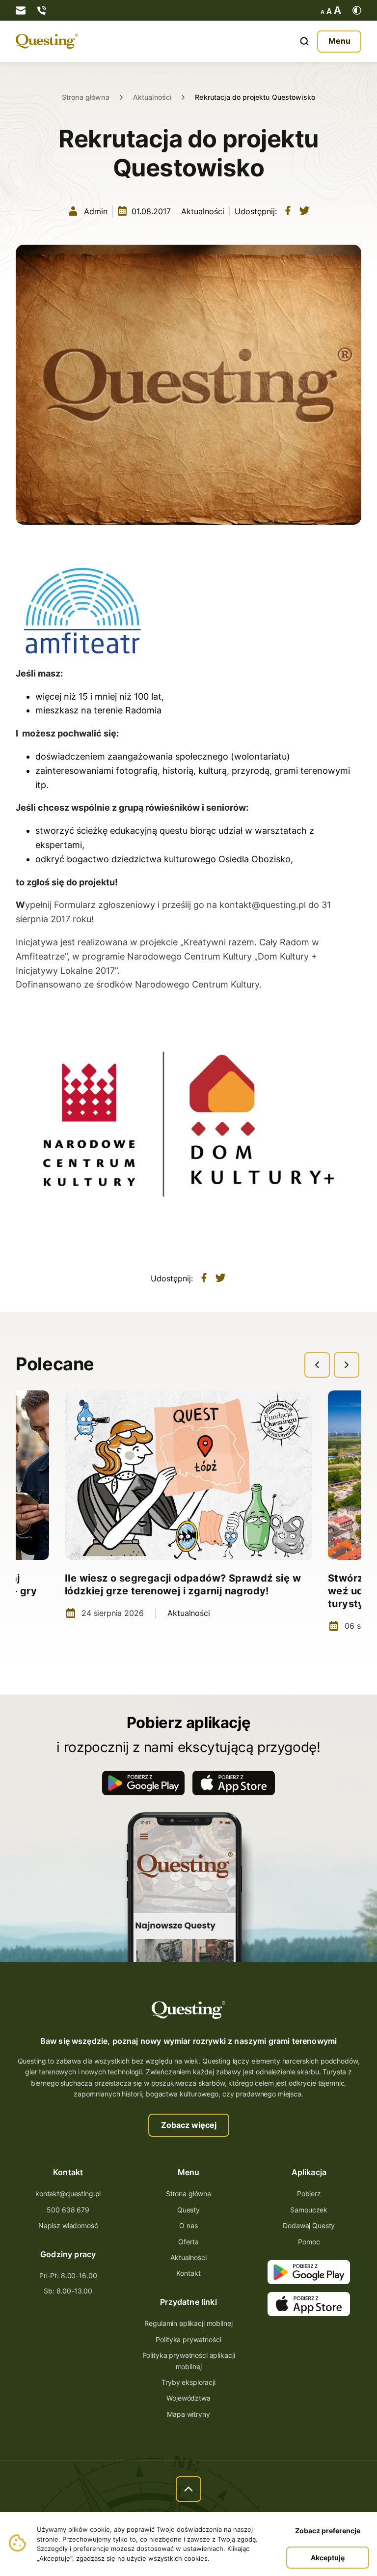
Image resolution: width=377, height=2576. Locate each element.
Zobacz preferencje (328, 2531)
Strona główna (86, 97)
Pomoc (309, 2242)
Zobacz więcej (189, 2125)
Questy (188, 2210)
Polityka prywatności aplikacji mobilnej (189, 2361)
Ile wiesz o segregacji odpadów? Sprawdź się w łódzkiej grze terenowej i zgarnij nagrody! (183, 1585)
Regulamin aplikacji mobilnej (188, 2323)
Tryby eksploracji (188, 2382)
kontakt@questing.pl (263, 905)
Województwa (188, 2398)
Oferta (188, 2242)
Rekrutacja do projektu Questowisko (255, 97)
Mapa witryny (188, 2414)
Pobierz (309, 2194)
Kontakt (188, 2273)
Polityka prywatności (188, 2339)
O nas (188, 2225)
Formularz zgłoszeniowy (105, 905)
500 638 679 (68, 2210)
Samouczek (309, 2210)
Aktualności (152, 97)
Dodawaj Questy (309, 2225)
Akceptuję (328, 2558)
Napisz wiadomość (68, 2225)
